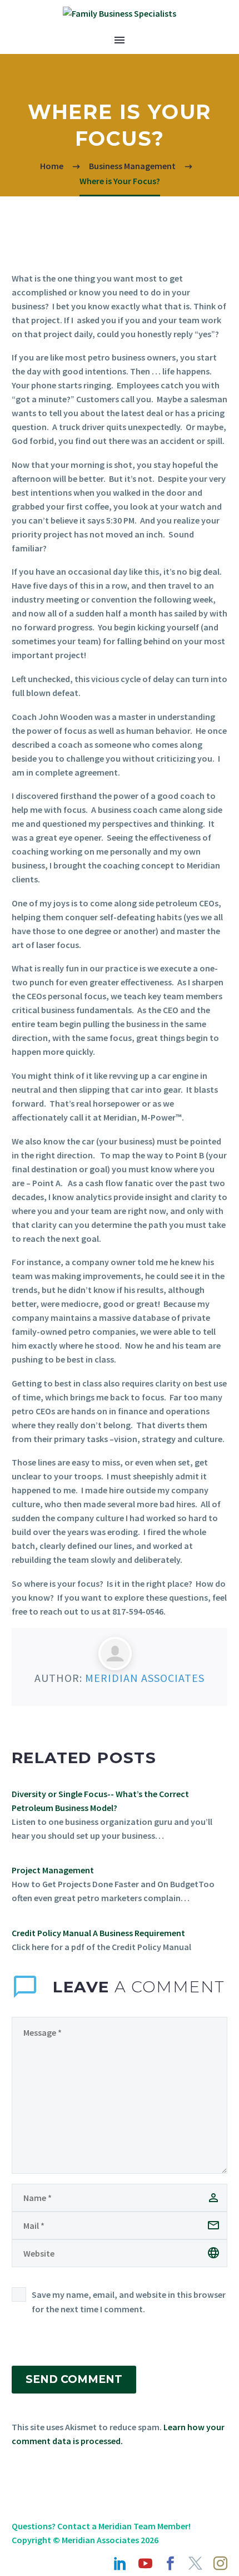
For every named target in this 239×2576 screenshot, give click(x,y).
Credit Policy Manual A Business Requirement (98, 1933)
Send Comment (74, 2379)
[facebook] (170, 2563)
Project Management (53, 1870)
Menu (120, 40)
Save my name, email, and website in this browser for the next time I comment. (129, 2302)
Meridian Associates (145, 1678)
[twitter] (195, 2563)
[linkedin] (120, 2563)
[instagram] (220, 2563)
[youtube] (145, 2563)
